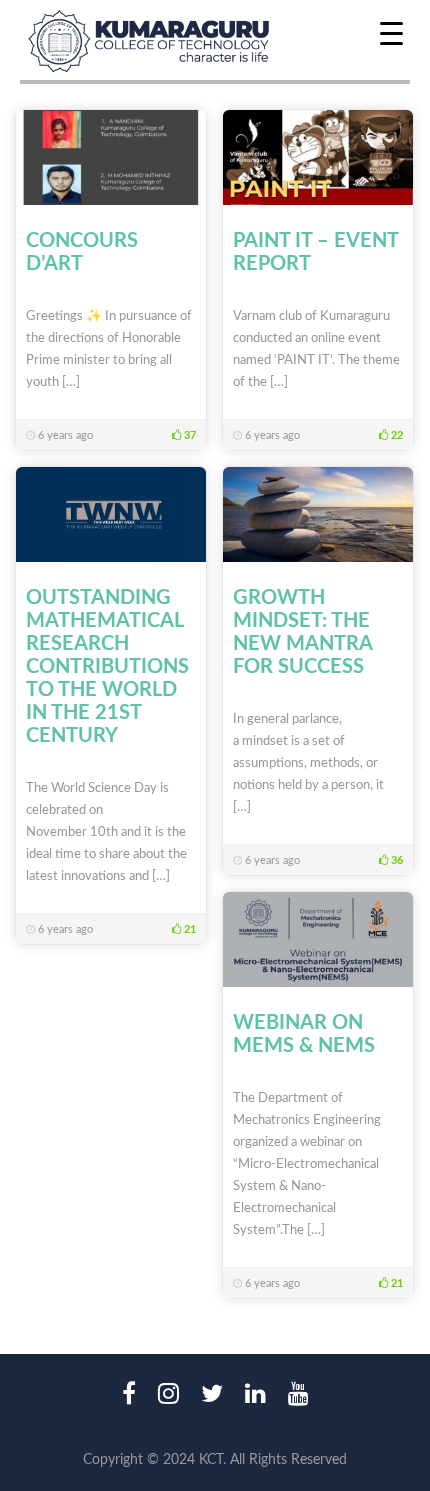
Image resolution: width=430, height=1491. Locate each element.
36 (395, 860)
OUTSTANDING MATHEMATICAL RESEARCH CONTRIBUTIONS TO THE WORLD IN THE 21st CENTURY (107, 667)
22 (395, 435)
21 (188, 929)
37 (188, 435)
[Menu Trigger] (391, 32)
